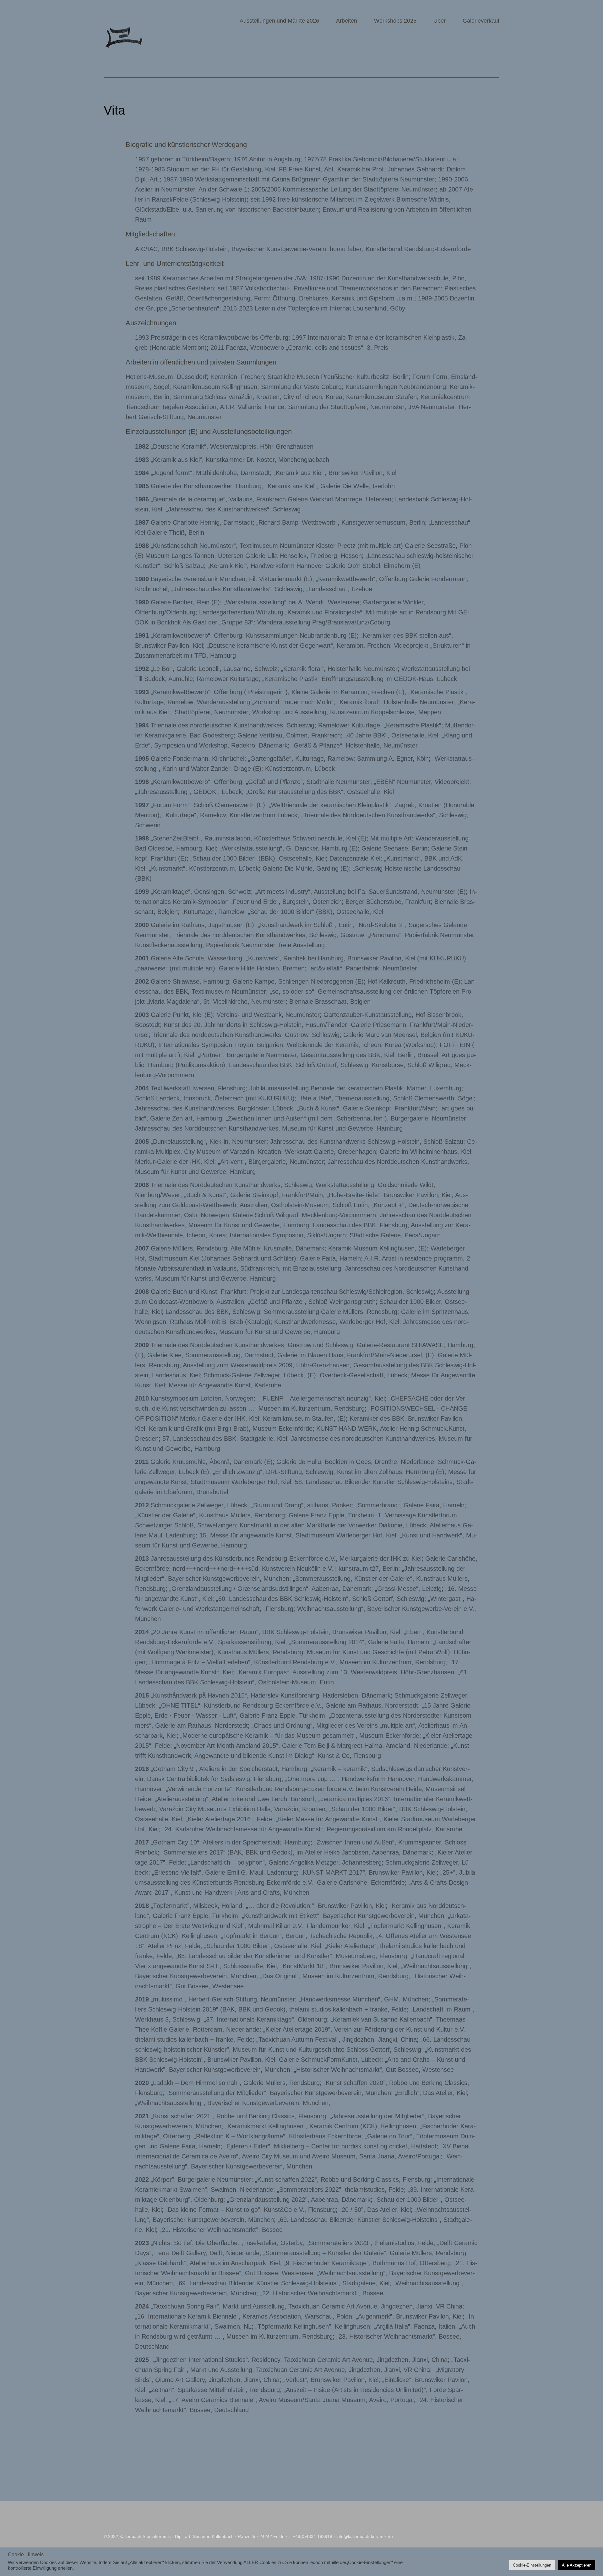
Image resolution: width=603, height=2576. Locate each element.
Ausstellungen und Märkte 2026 (279, 21)
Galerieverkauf (481, 21)
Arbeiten (347, 21)
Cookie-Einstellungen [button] (532, 2565)
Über (440, 21)
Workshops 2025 (395, 21)
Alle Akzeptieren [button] (577, 2565)
